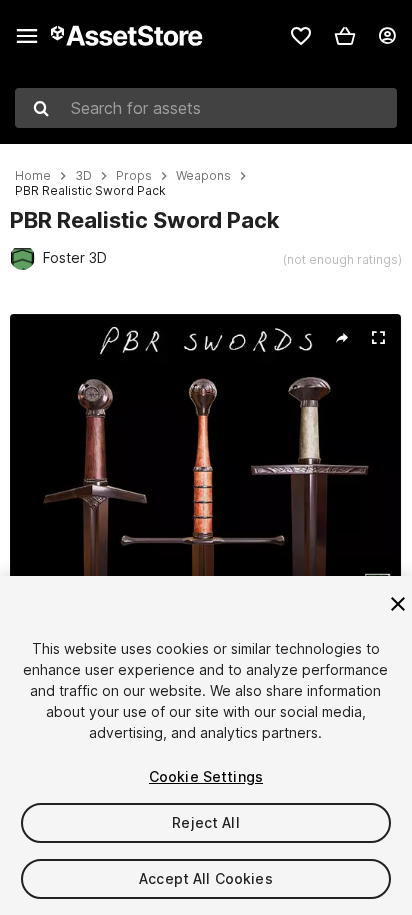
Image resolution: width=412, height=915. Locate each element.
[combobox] (206, 108)
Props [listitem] (134, 176)
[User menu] (387, 36)
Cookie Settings (206, 776)
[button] (345, 36)
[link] (301, 36)
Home (33, 176)
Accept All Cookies (206, 878)
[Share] (342, 338)
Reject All (205, 822)
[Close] (398, 604)
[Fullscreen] (378, 338)
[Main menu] (27, 36)
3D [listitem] (83, 176)
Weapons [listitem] (203, 176)
